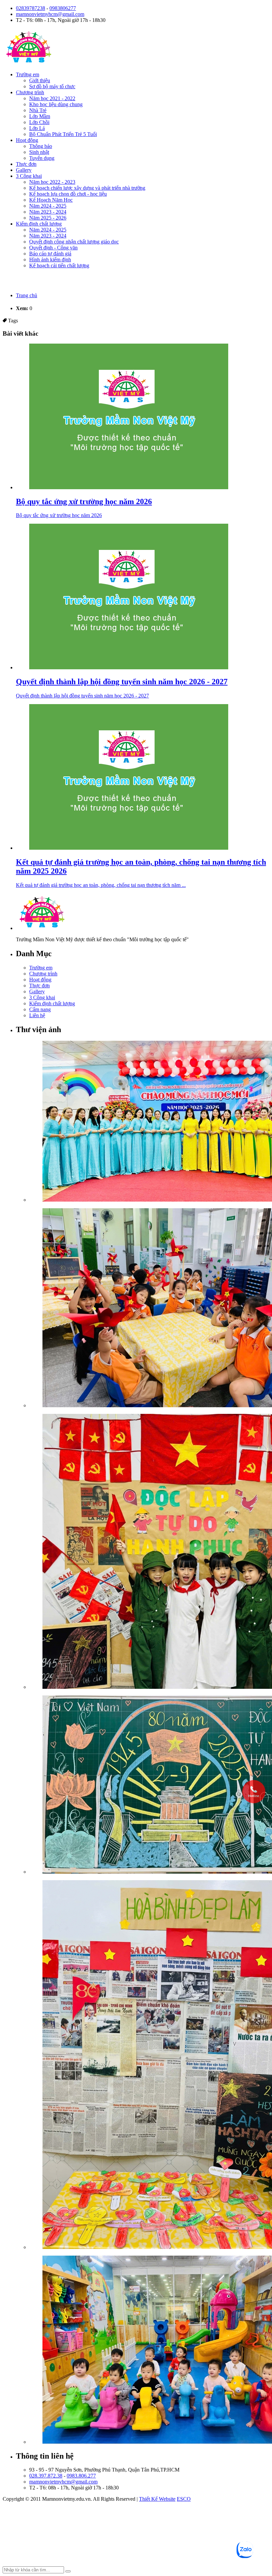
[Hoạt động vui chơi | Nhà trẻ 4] (149, 2350)
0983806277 (63, 8)
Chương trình (30, 92)
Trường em (28, 74)
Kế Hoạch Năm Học (51, 200)
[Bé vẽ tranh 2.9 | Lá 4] (149, 1785)
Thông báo (41, 146)
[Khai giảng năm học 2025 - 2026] (149, 1122)
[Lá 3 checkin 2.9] (149, 1552)
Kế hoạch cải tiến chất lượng (59, 265)
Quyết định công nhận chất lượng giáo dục (74, 242)
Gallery (24, 170)
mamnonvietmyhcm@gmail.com (50, 14)
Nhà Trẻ (38, 110)
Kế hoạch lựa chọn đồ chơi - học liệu (68, 194)
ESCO (184, 2499)
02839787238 (31, 8)
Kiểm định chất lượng (39, 224)
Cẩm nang (40, 1009)
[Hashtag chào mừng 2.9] (149, 2065)
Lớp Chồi (39, 122)
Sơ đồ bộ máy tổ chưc (52, 86)
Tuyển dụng (42, 158)
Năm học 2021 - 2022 (52, 98)
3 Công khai (29, 176)
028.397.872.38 (46, 2476)
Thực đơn (26, 164)
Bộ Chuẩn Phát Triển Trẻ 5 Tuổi (63, 134)
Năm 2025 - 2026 (48, 218)
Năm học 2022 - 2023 (52, 182)
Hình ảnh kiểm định (50, 260)
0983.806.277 (81, 2476)
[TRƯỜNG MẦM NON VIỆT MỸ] (29, 63)
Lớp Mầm (40, 116)
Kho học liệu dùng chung (56, 104)
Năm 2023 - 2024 (48, 212)
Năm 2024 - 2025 (48, 206)
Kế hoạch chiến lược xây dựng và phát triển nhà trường (87, 188)
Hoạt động (27, 140)
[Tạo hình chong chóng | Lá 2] (149, 1308)
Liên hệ (37, 1015)
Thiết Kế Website (157, 2499)
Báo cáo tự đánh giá (50, 254)
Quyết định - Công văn (53, 248)
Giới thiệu (40, 80)
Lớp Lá (37, 128)
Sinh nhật (39, 152)
